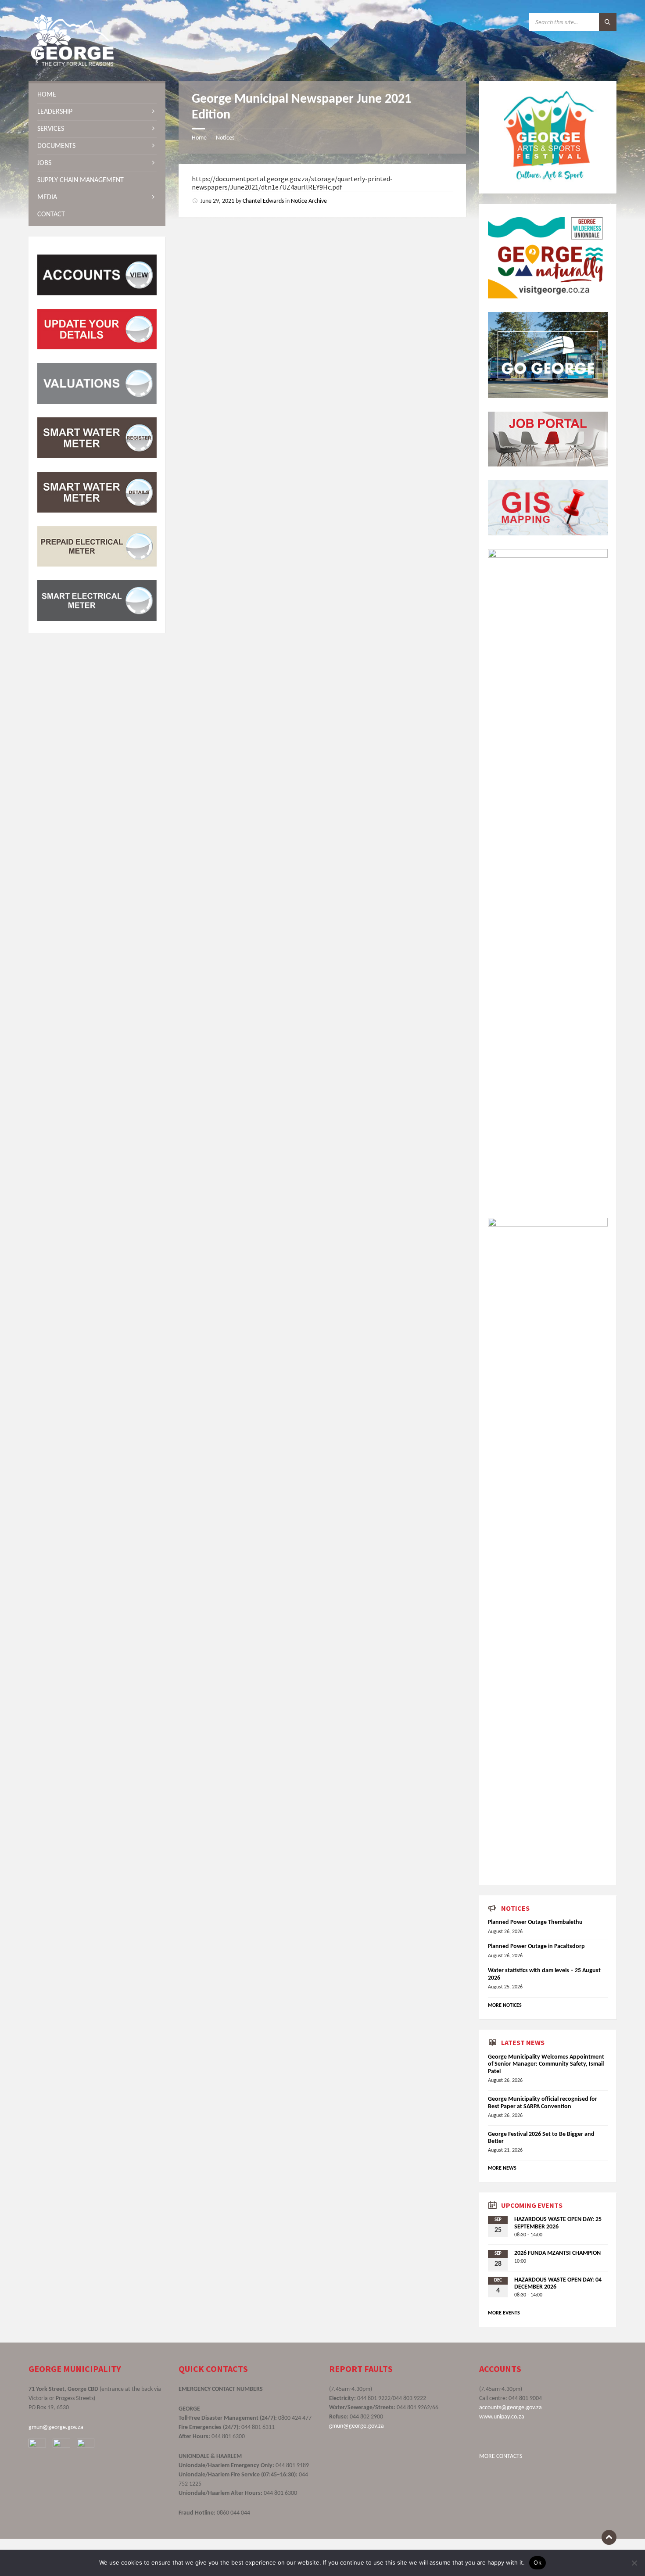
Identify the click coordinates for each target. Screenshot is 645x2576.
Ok (537, 2562)
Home (199, 138)
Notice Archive (309, 201)
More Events (504, 2313)
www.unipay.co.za (502, 2417)
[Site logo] (72, 64)
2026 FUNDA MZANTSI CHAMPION (557, 2253)
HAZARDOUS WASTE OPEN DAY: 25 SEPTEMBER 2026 (558, 2223)
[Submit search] (608, 22)
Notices (225, 138)
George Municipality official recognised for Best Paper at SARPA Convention (543, 2103)
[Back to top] (609, 2537)
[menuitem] (97, 95)
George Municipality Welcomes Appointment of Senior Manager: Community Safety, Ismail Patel (546, 2065)
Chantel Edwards (263, 201)
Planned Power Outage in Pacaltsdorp (536, 1946)
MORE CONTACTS (501, 2456)
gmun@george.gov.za (56, 2427)
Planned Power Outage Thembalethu (535, 1922)
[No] (634, 2563)
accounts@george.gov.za (511, 2408)
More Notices (505, 2006)
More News (502, 2168)
